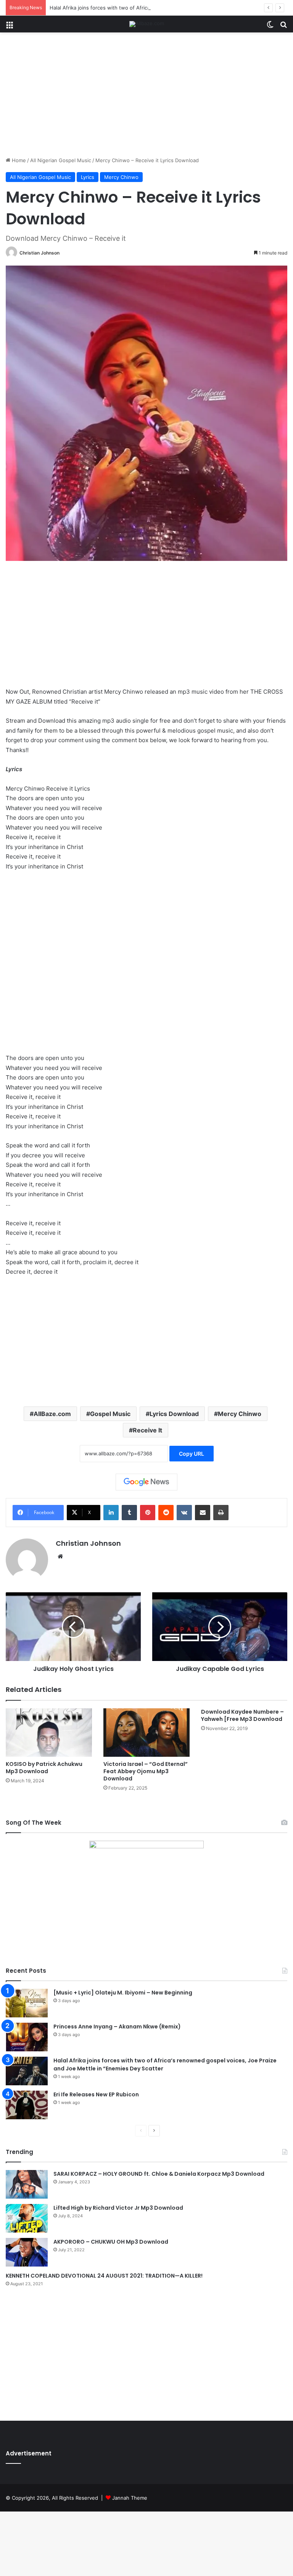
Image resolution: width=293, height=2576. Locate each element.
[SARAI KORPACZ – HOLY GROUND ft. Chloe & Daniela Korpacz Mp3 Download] (27, 2184)
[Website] (60, 1556)
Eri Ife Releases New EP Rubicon (96, 2094)
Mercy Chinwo (121, 177)
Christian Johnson (39, 253)
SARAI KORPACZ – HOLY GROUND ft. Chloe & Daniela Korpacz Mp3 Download (159, 2174)
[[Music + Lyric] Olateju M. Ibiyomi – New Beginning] (27, 2003)
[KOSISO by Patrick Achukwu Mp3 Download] (49, 1733)
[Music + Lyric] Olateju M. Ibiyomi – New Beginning (123, 1993)
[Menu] (10, 27)
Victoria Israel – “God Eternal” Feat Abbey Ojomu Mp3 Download (146, 1771)
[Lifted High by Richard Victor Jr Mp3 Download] (27, 2218)
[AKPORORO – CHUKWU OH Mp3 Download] (27, 2252)
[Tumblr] (129, 1513)
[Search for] (283, 27)
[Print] (221, 1513)
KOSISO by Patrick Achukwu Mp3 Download (44, 1768)
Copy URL (192, 1454)
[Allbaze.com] (147, 24)
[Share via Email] (203, 1513)
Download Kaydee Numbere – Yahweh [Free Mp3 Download (242, 1715)
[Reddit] (166, 1513)
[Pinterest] (148, 1513)
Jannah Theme (130, 2498)
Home (18, 160)
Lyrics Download (174, 1414)
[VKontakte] (184, 1513)
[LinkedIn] (111, 1513)
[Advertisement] (146, 97)
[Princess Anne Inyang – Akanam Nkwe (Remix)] (27, 2037)
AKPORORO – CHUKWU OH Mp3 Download (111, 2242)
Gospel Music (110, 1414)
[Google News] (146, 1482)
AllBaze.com (52, 1414)
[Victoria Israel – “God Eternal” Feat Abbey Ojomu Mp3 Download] (146, 1733)
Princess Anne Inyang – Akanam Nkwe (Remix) (117, 2027)
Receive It (147, 1430)
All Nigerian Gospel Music (61, 160)
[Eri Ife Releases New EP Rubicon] (27, 2105)
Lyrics (88, 177)
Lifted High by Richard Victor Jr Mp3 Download (118, 2208)
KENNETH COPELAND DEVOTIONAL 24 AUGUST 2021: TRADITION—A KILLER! (104, 2276)
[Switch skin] (270, 27)
